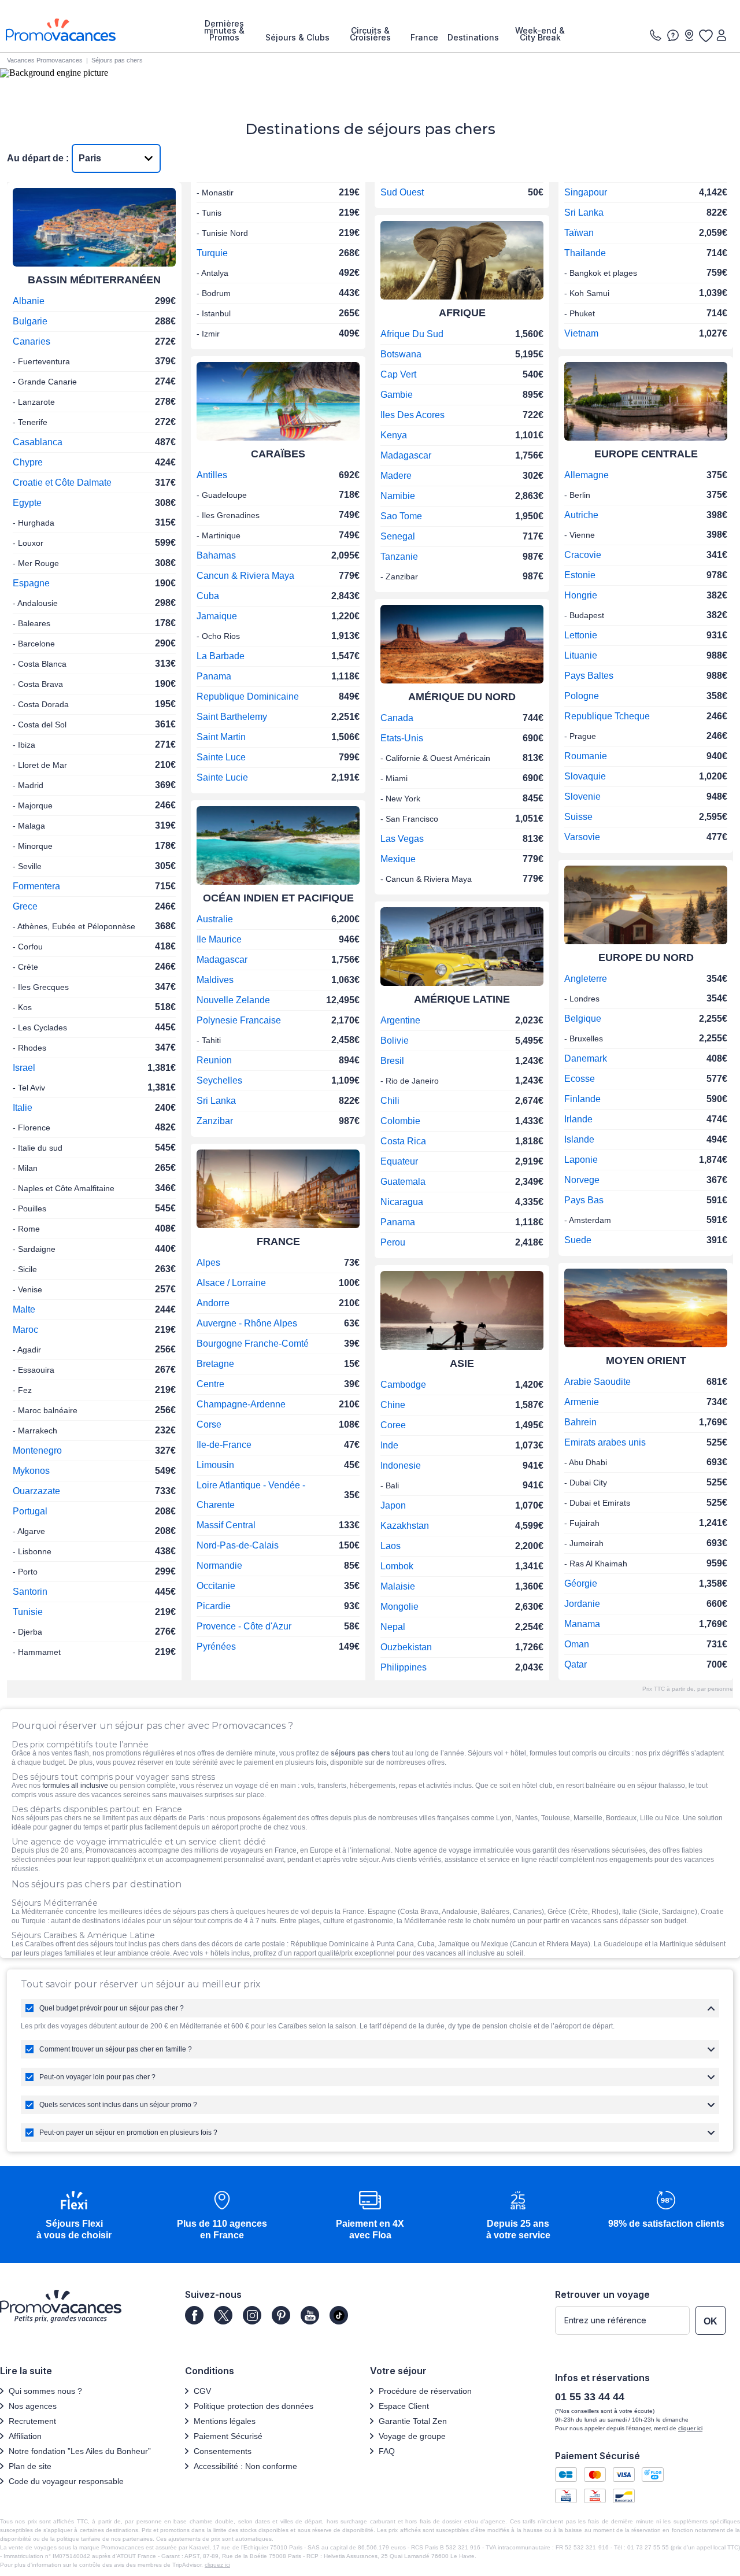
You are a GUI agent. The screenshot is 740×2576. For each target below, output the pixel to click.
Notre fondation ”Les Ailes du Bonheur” (80, 2451)
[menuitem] (224, 31)
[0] (705, 35)
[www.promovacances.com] (61, 30)
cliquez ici (217, 2565)
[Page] (194, 2315)
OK (711, 2321)
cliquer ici (690, 2428)
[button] (74, 2216)
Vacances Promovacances (45, 60)
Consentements (223, 2451)
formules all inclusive (75, 1786)
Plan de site (30, 2466)
